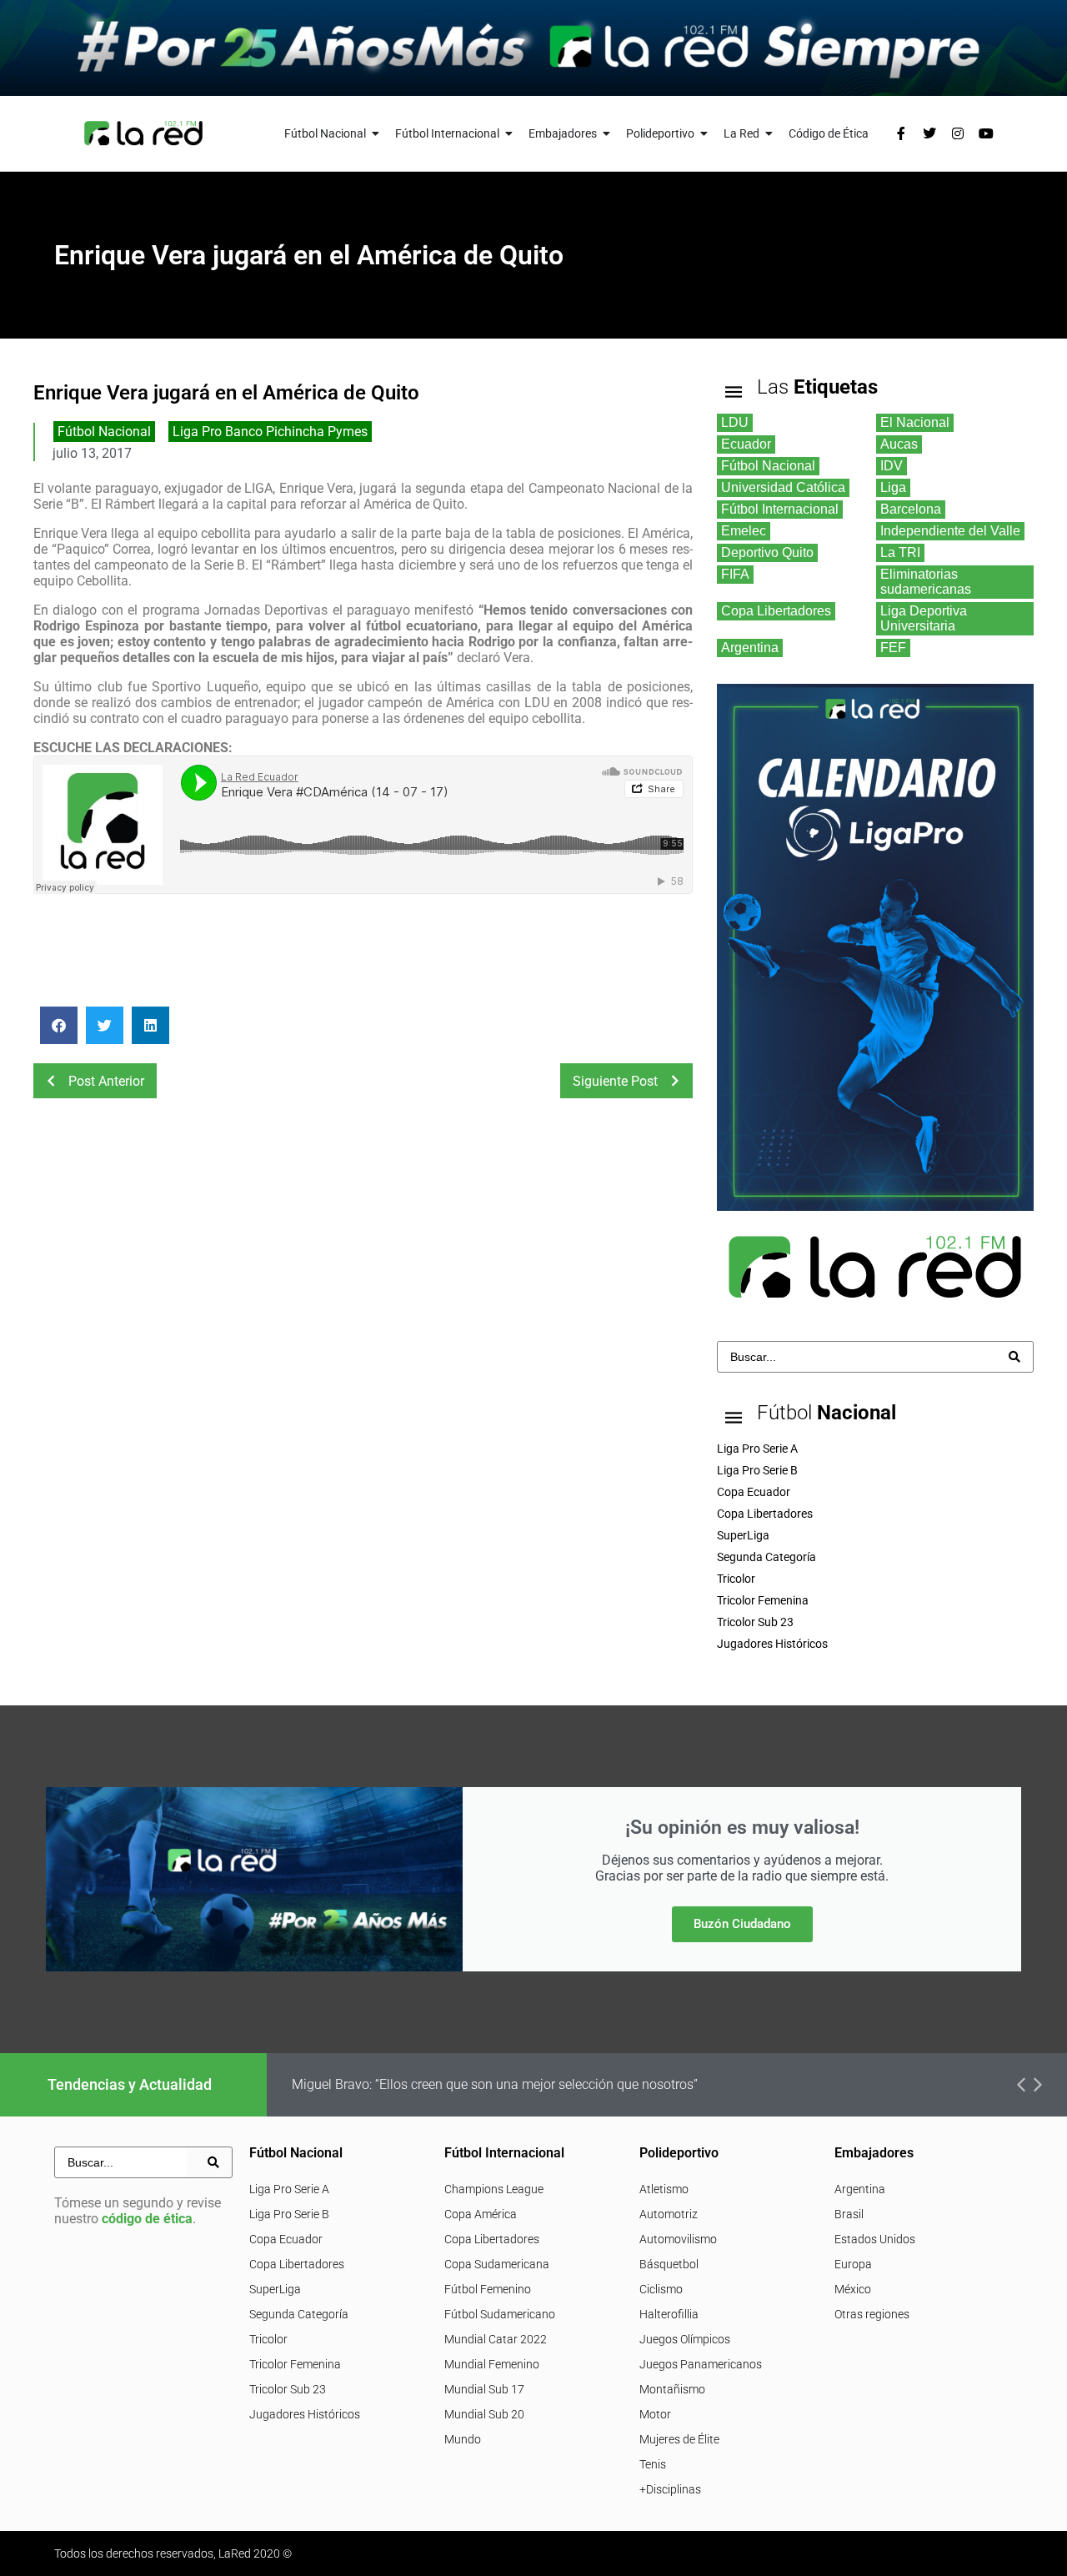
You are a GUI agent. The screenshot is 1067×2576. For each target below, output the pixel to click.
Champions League (494, 2189)
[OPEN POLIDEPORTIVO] (704, 134)
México (853, 2289)
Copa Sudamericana (497, 2264)
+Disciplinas (670, 2489)
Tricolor (268, 2339)
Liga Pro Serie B (289, 2214)
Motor (655, 2414)
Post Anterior (106, 1081)
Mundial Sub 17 (484, 2389)
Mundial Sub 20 (484, 2414)
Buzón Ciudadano (742, 1924)
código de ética (147, 2219)
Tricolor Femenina (295, 2364)
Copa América (481, 2214)
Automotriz (669, 2214)
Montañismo (672, 2389)
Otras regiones (872, 2314)
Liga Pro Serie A (289, 2189)
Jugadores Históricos (305, 2414)
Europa (853, 2264)
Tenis (653, 2464)
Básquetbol (669, 2264)
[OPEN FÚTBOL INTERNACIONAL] (509, 134)
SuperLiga (275, 2289)
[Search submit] (1014, 1357)
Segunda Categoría (299, 2314)
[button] (59, 1025)
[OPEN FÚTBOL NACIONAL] (376, 134)
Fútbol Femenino (488, 2289)
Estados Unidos (875, 2239)
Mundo (463, 2439)
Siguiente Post (615, 1081)
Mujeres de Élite (679, 2439)
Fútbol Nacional (104, 432)
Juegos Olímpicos (685, 2339)
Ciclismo (661, 2289)
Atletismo (664, 2189)
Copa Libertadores (297, 2264)
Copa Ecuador (286, 2239)
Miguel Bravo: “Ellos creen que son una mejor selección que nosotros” (495, 2084)
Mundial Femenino (492, 2364)
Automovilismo (678, 2239)
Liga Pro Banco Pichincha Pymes (270, 432)
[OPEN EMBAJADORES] (607, 134)
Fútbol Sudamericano (500, 2314)
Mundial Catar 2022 (496, 2339)
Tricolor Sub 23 (288, 2389)
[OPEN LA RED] (769, 134)
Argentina (860, 2189)
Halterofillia (669, 2314)
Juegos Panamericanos (701, 2364)
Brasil (849, 2214)
